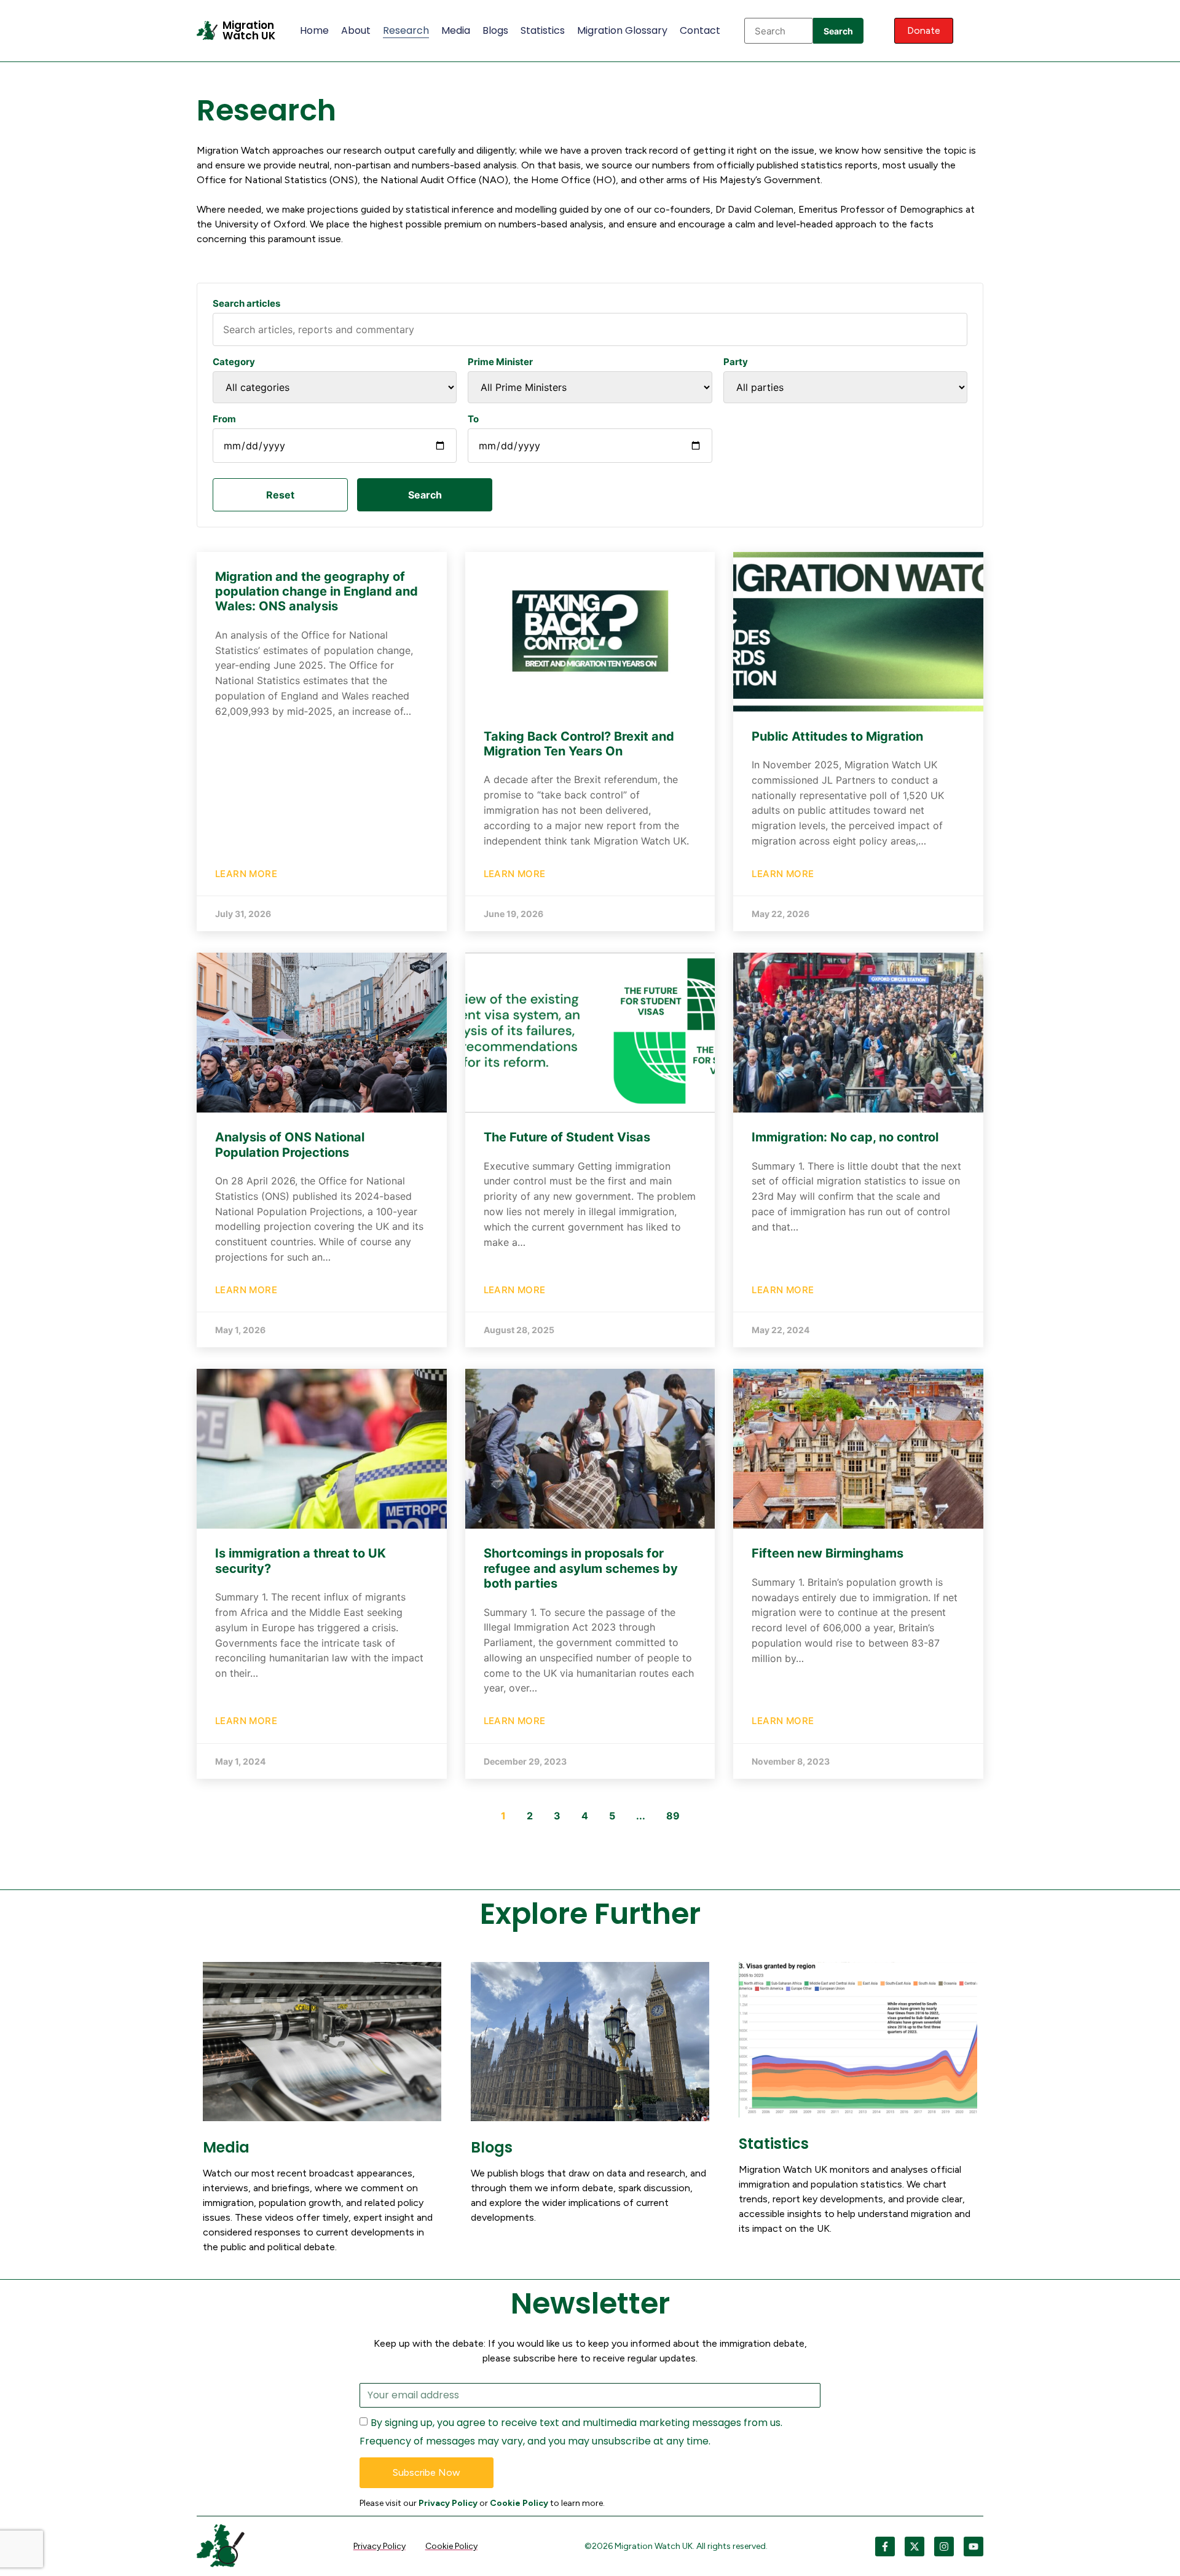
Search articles (246, 303)
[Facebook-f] (885, 2546)
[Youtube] (974, 2546)
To (473, 419)
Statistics (543, 30)
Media (456, 30)
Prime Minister (500, 362)
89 (673, 1816)
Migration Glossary (622, 30)
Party (736, 362)
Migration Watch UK (249, 30)
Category (234, 362)
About (356, 30)
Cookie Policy (519, 2503)
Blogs (495, 30)
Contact (700, 30)
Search (838, 31)
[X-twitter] (914, 2546)
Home (314, 30)
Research (406, 30)
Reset (280, 495)
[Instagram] (944, 2546)
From (224, 419)
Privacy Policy (448, 2503)
